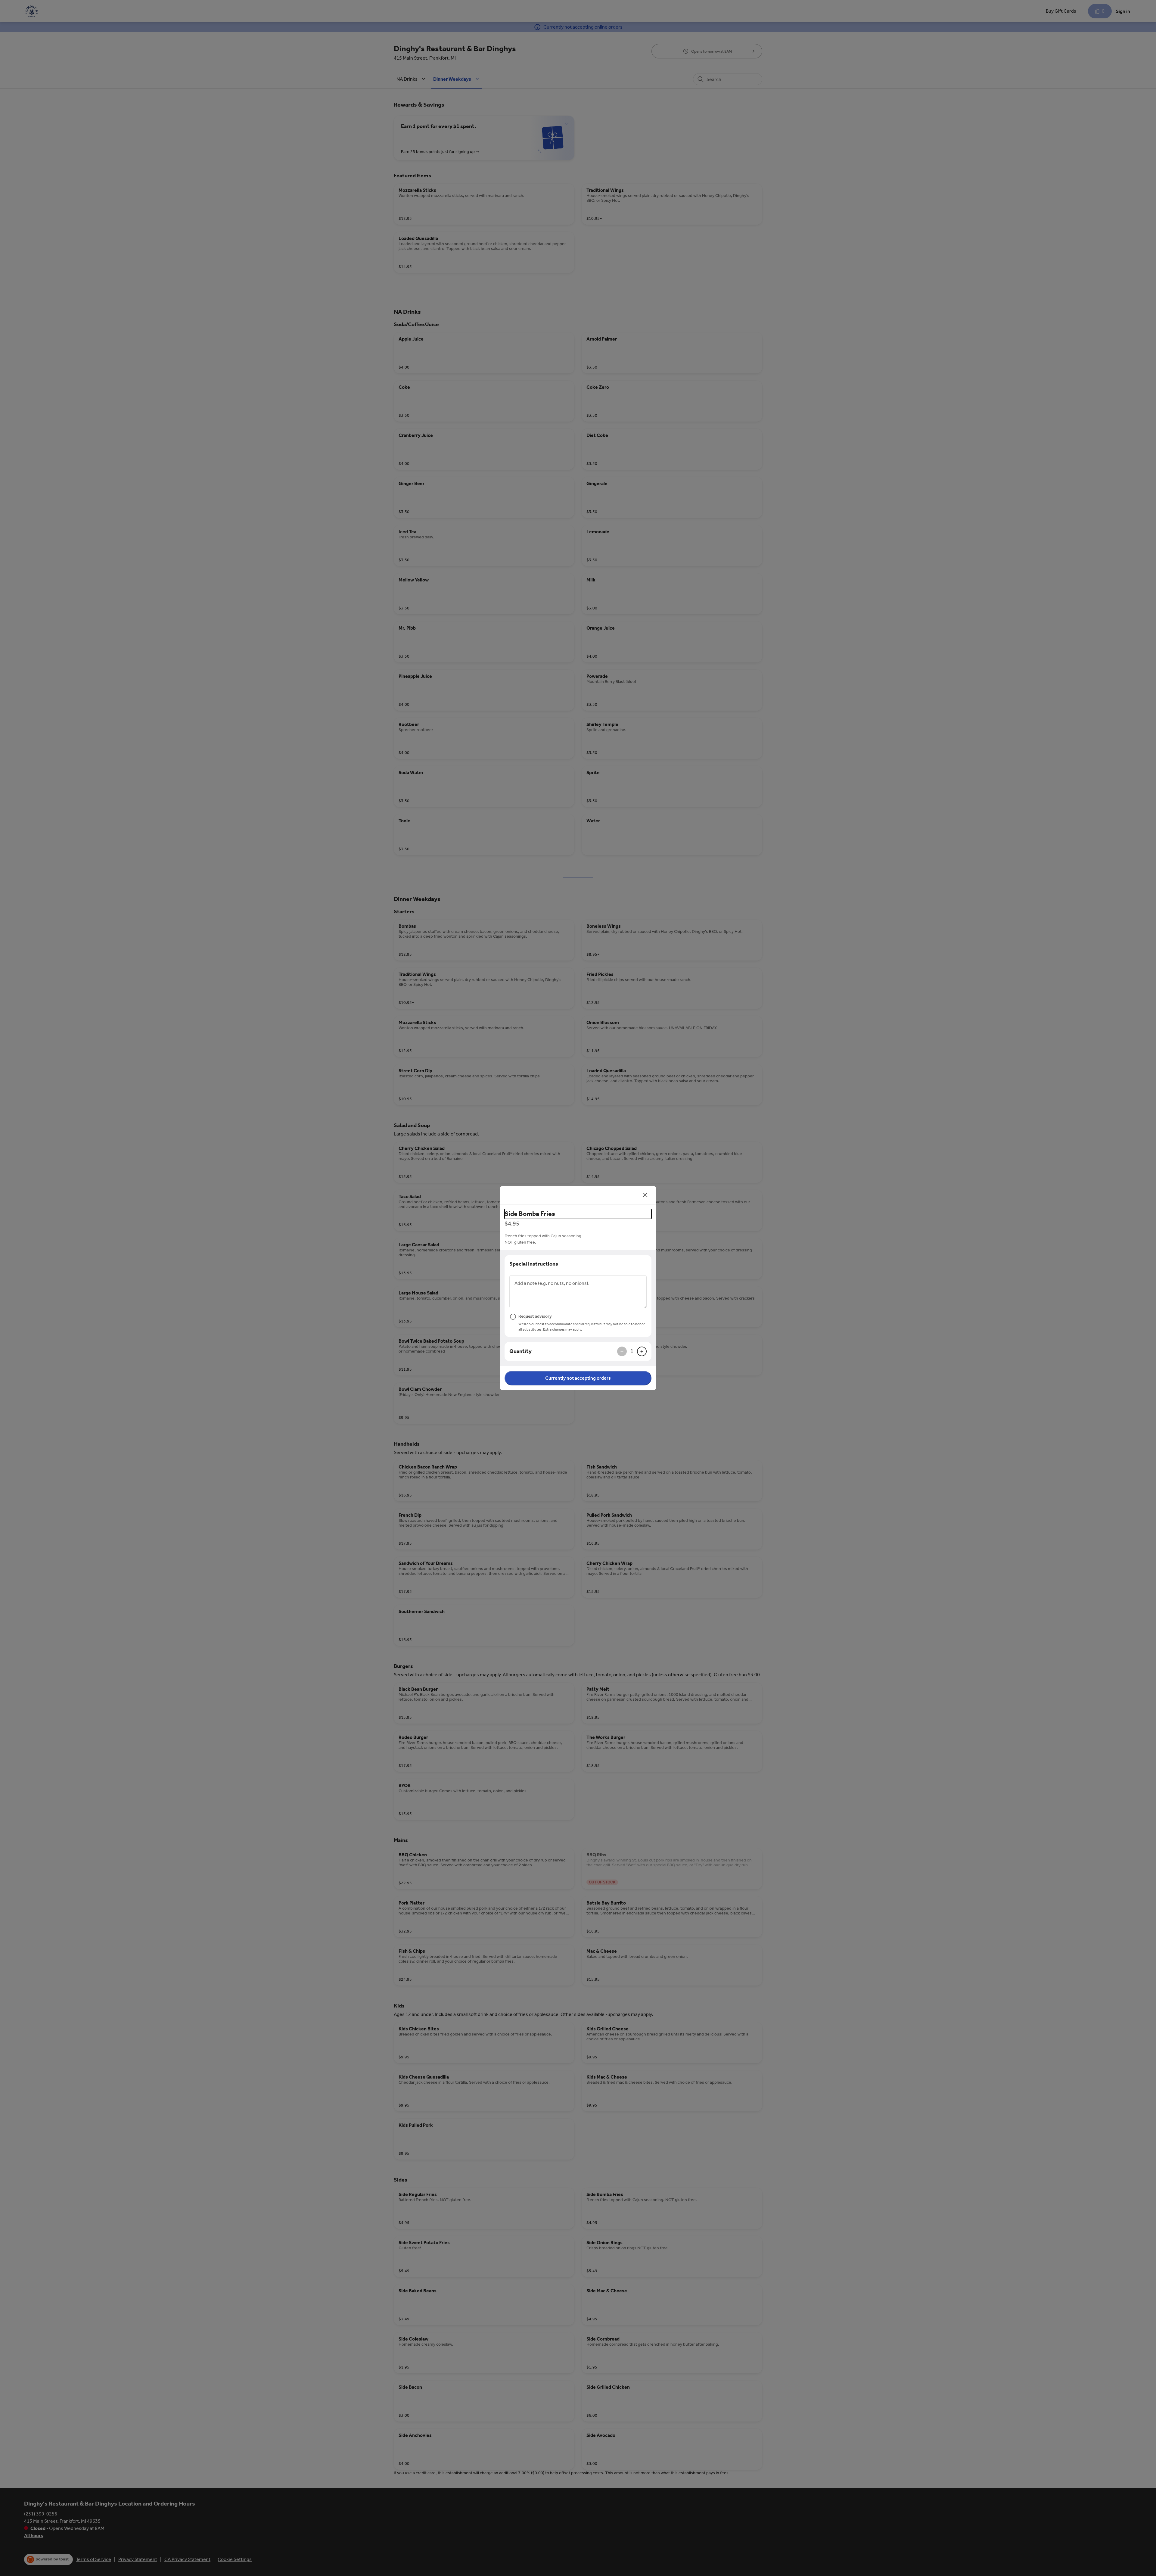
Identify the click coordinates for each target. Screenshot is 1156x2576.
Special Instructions (534, 1264)
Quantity (521, 1351)
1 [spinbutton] (632, 1351)
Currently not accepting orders (578, 1378)
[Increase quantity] (642, 1351)
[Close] (645, 1195)
